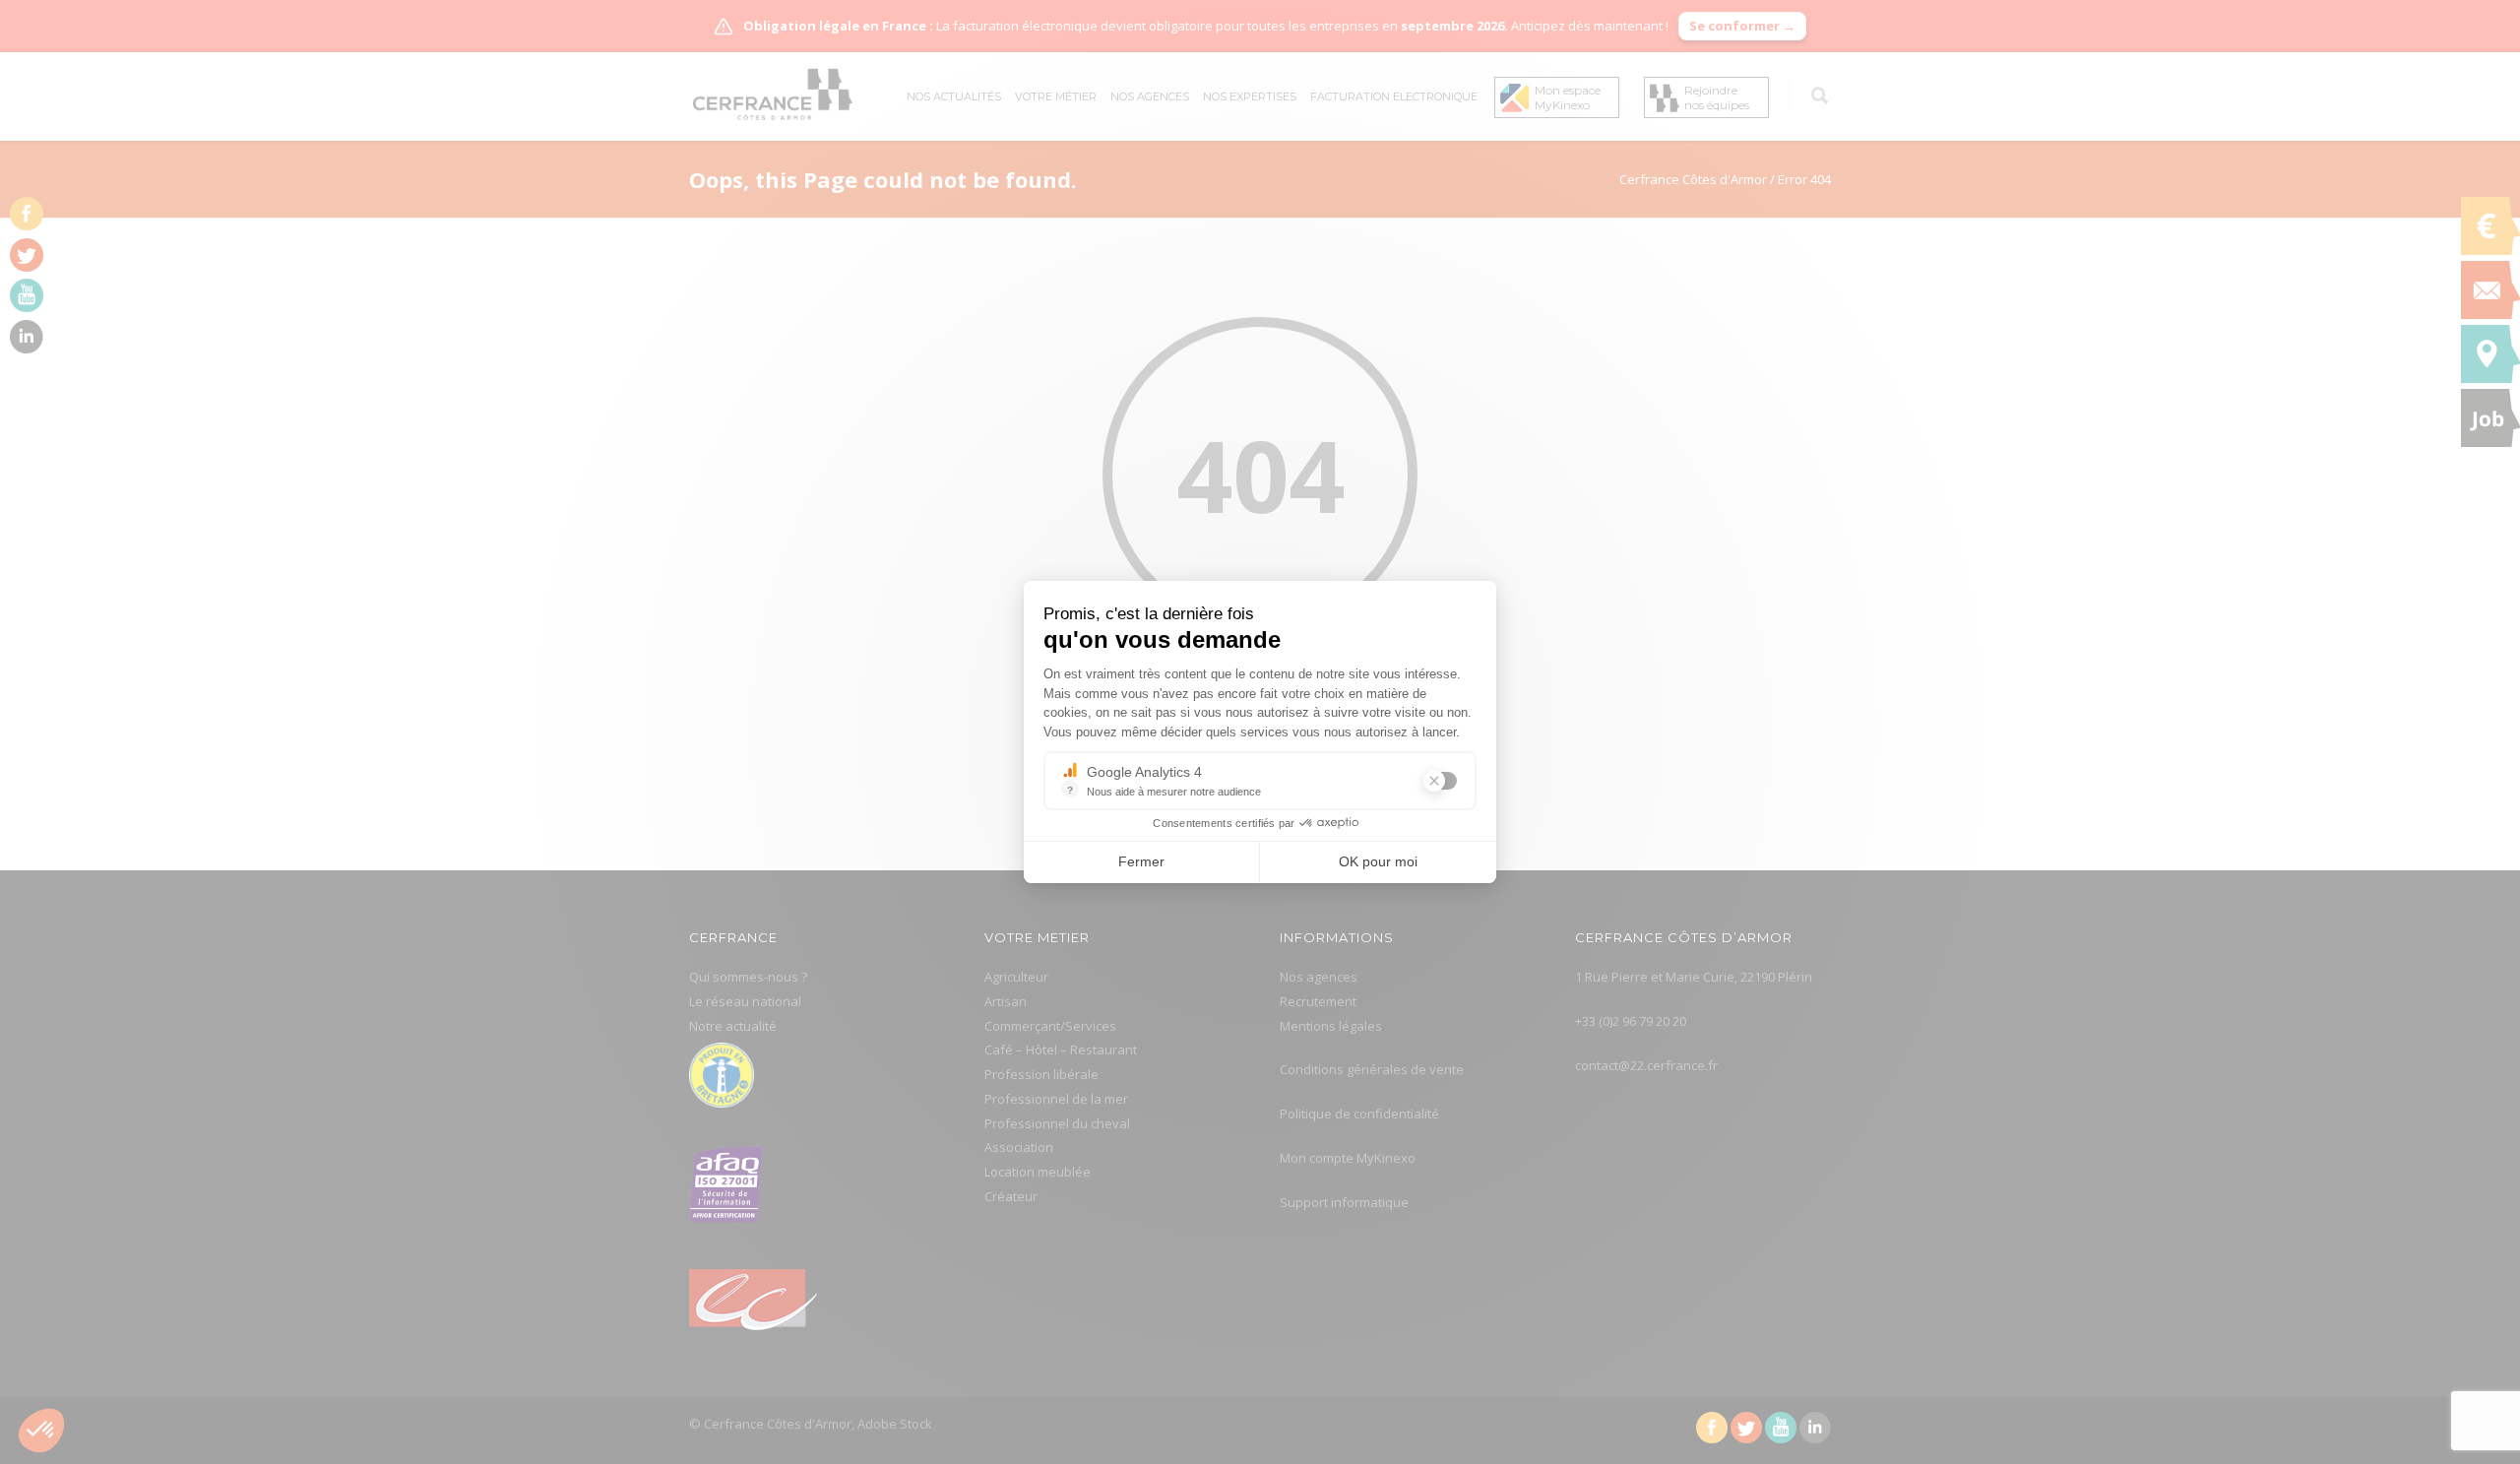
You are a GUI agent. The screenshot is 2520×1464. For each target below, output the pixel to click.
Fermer (1141, 861)
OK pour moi (1378, 861)
